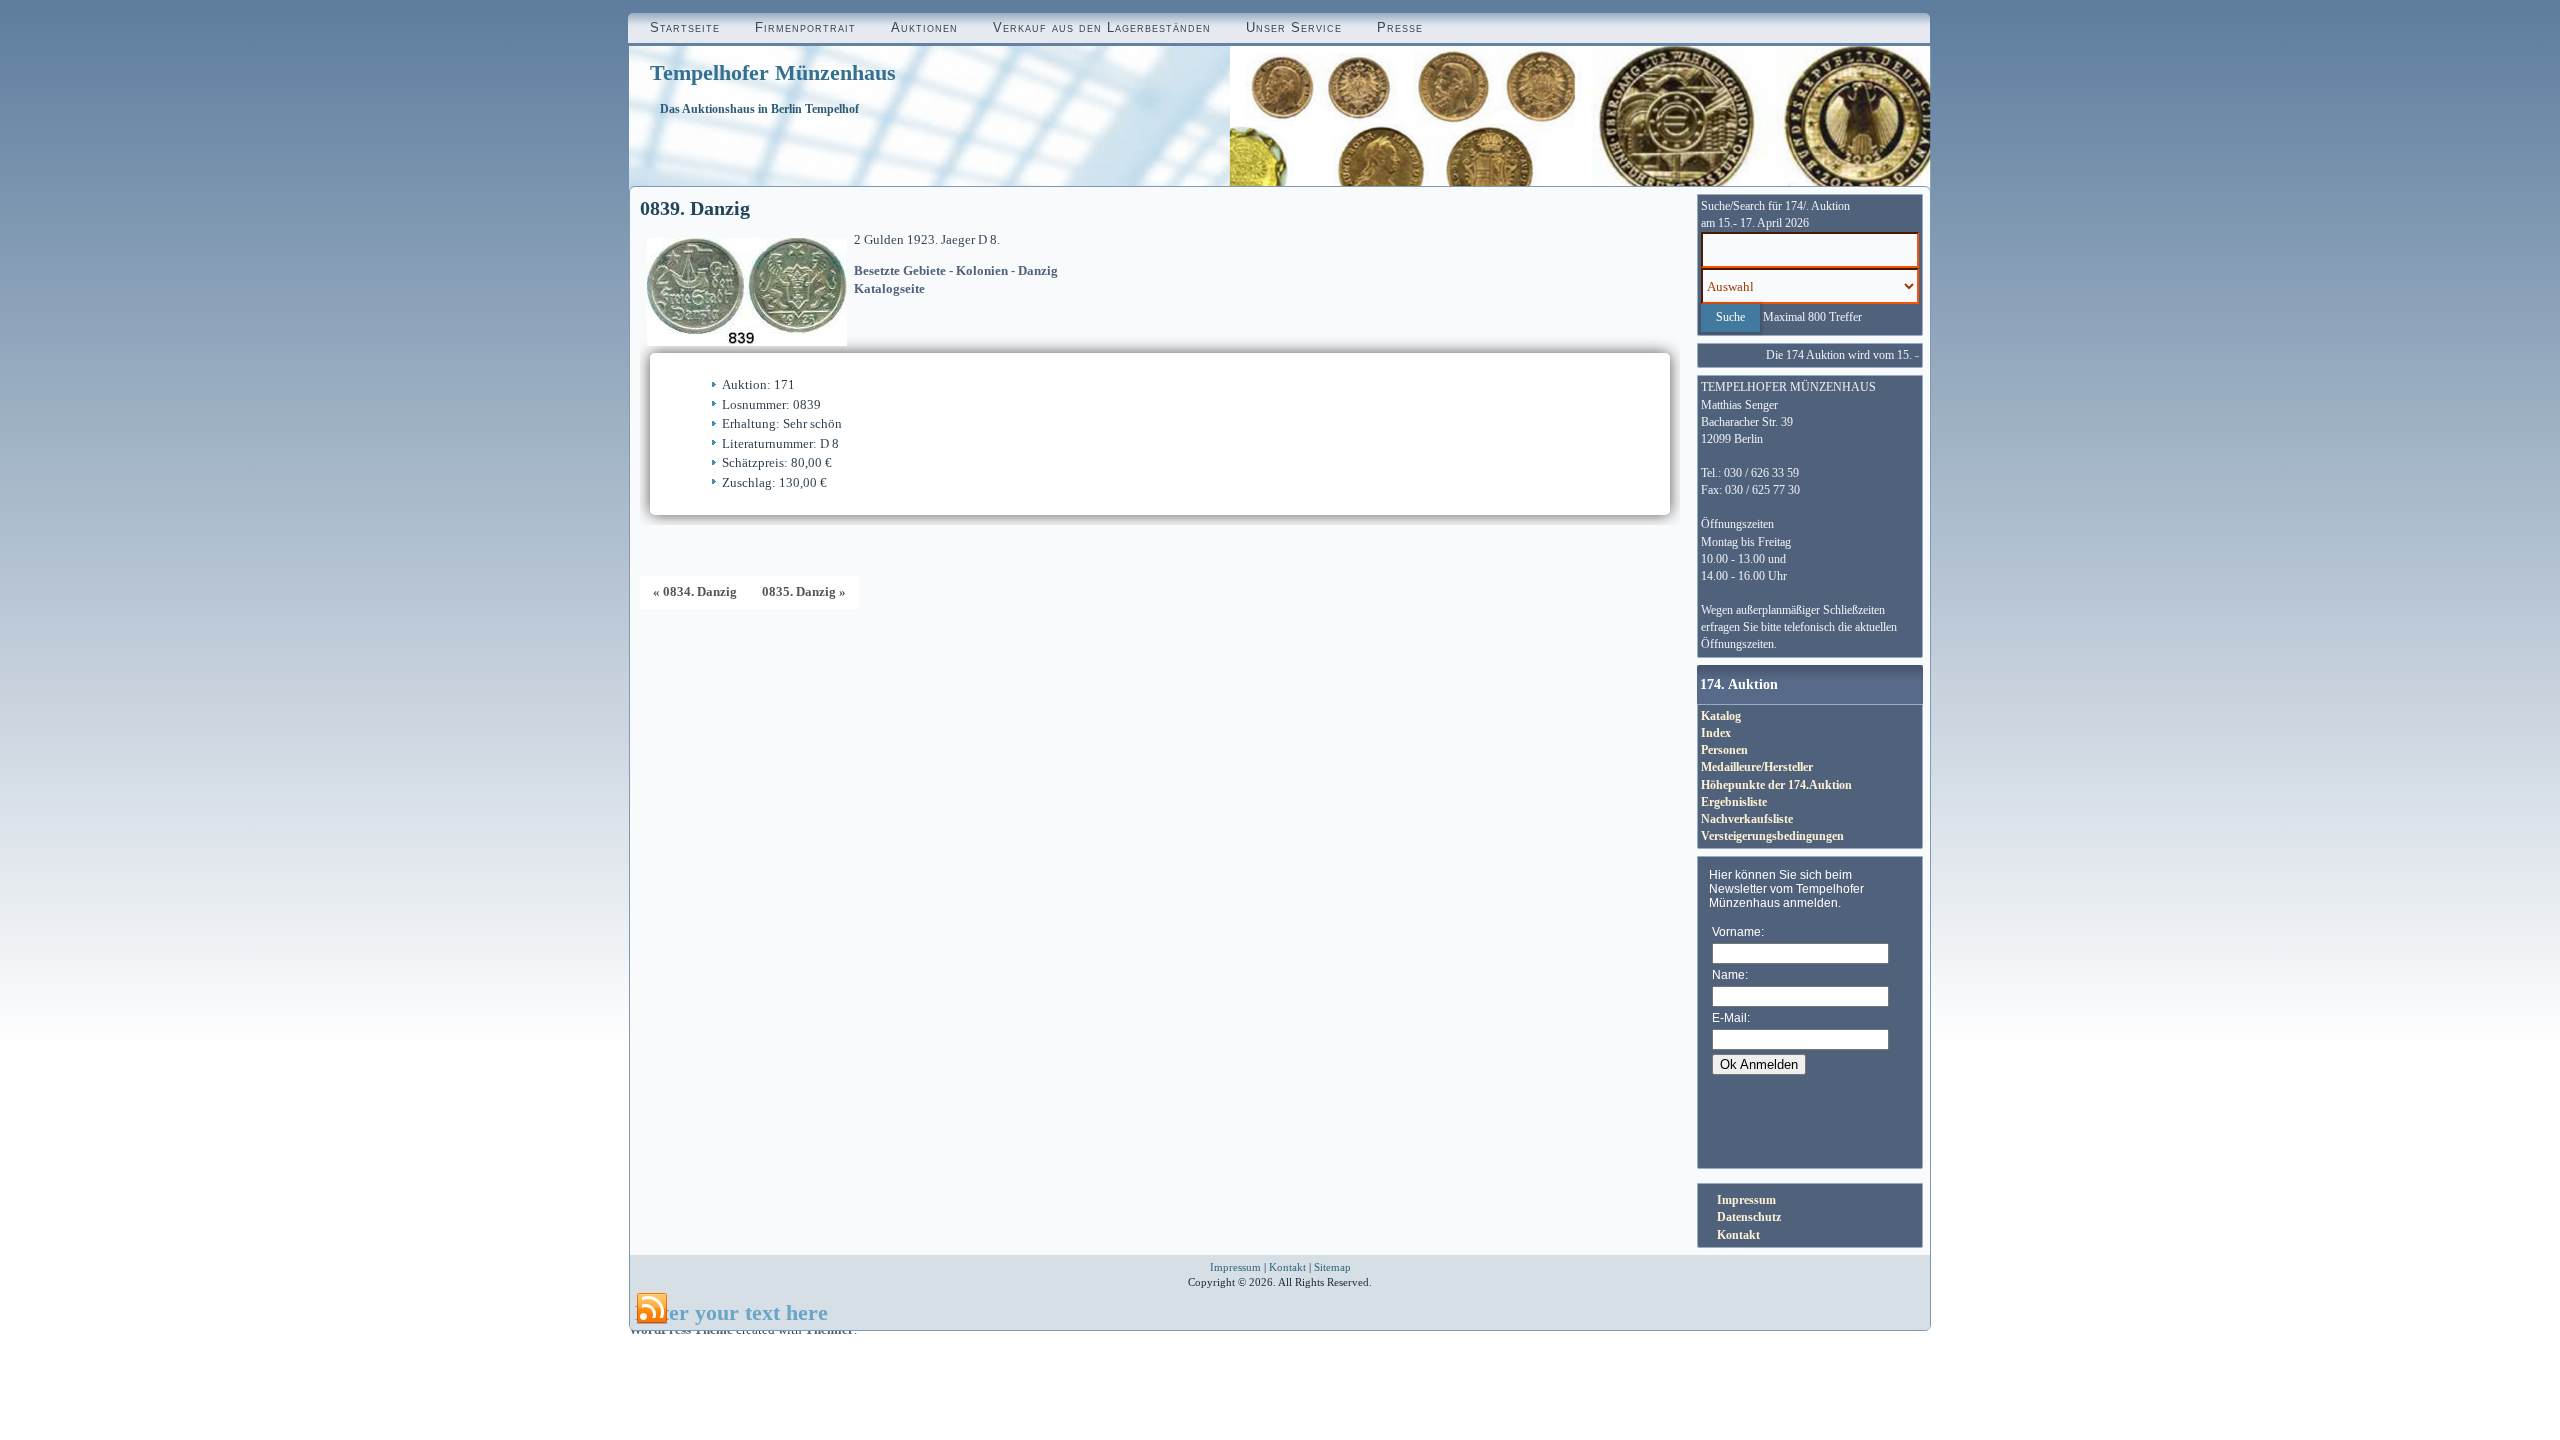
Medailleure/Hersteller (1757, 767)
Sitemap (1332, 1267)
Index (1716, 733)
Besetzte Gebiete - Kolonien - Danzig (956, 270)
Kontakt (1738, 1235)
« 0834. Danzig (695, 591)
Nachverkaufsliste (1747, 819)
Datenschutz (1749, 1217)
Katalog (1721, 716)
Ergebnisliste (1734, 802)
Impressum (1746, 1200)
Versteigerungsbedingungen (1772, 836)
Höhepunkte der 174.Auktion (1776, 785)
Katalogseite (889, 288)
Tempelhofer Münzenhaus (773, 72)
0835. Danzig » (804, 591)
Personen (1724, 750)
